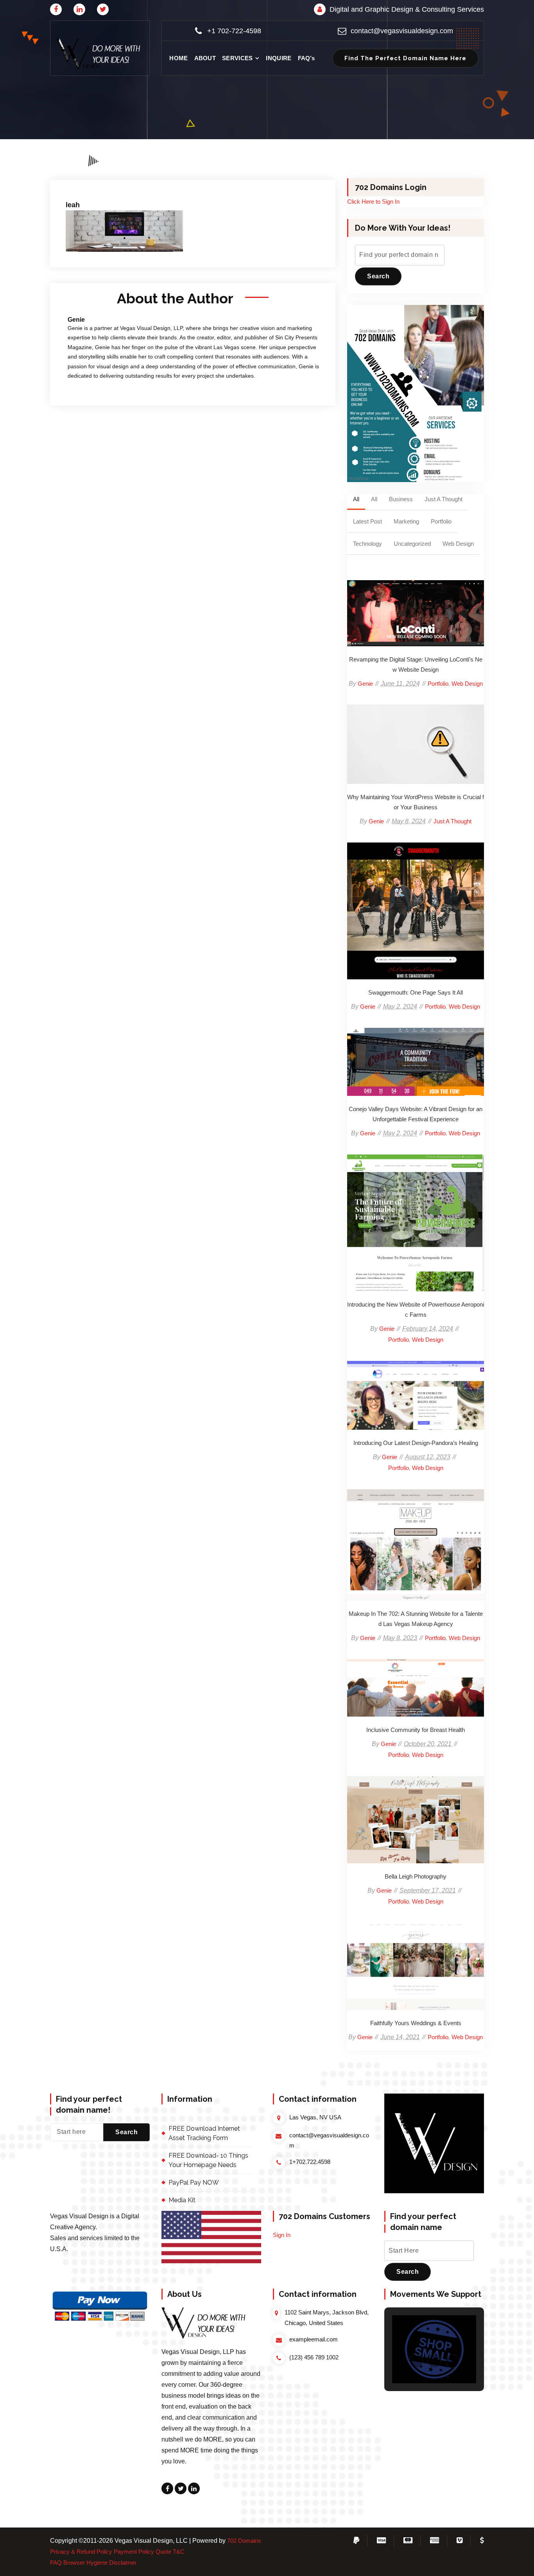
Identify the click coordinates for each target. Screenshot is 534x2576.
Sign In (282, 2235)
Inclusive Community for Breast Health (416, 1688)
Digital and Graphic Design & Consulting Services (407, 9)
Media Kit (182, 2200)
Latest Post (367, 521)
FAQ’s (306, 58)
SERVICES (237, 58)
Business (401, 499)
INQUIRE (279, 58)
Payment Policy (134, 2552)
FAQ (56, 2563)
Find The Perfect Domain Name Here (405, 58)
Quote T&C (170, 2552)
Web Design (458, 544)
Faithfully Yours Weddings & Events (416, 1967)
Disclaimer (123, 2563)
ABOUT (205, 58)
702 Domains (244, 2541)
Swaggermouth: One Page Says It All (416, 911)
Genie (365, 684)
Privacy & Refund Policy (81, 2552)
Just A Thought (444, 499)
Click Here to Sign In (373, 202)
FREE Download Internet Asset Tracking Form (204, 2133)
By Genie (150, 179)
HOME (178, 58)
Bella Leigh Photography (416, 1820)
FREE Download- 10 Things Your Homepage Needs (208, 2160)
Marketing (406, 521)
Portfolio (441, 521)
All (356, 499)
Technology (367, 544)
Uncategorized (412, 544)
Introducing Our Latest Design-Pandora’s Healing (416, 1396)
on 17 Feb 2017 (104, 179)
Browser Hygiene (85, 2563)
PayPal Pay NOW (194, 2183)
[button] (100, 54)
